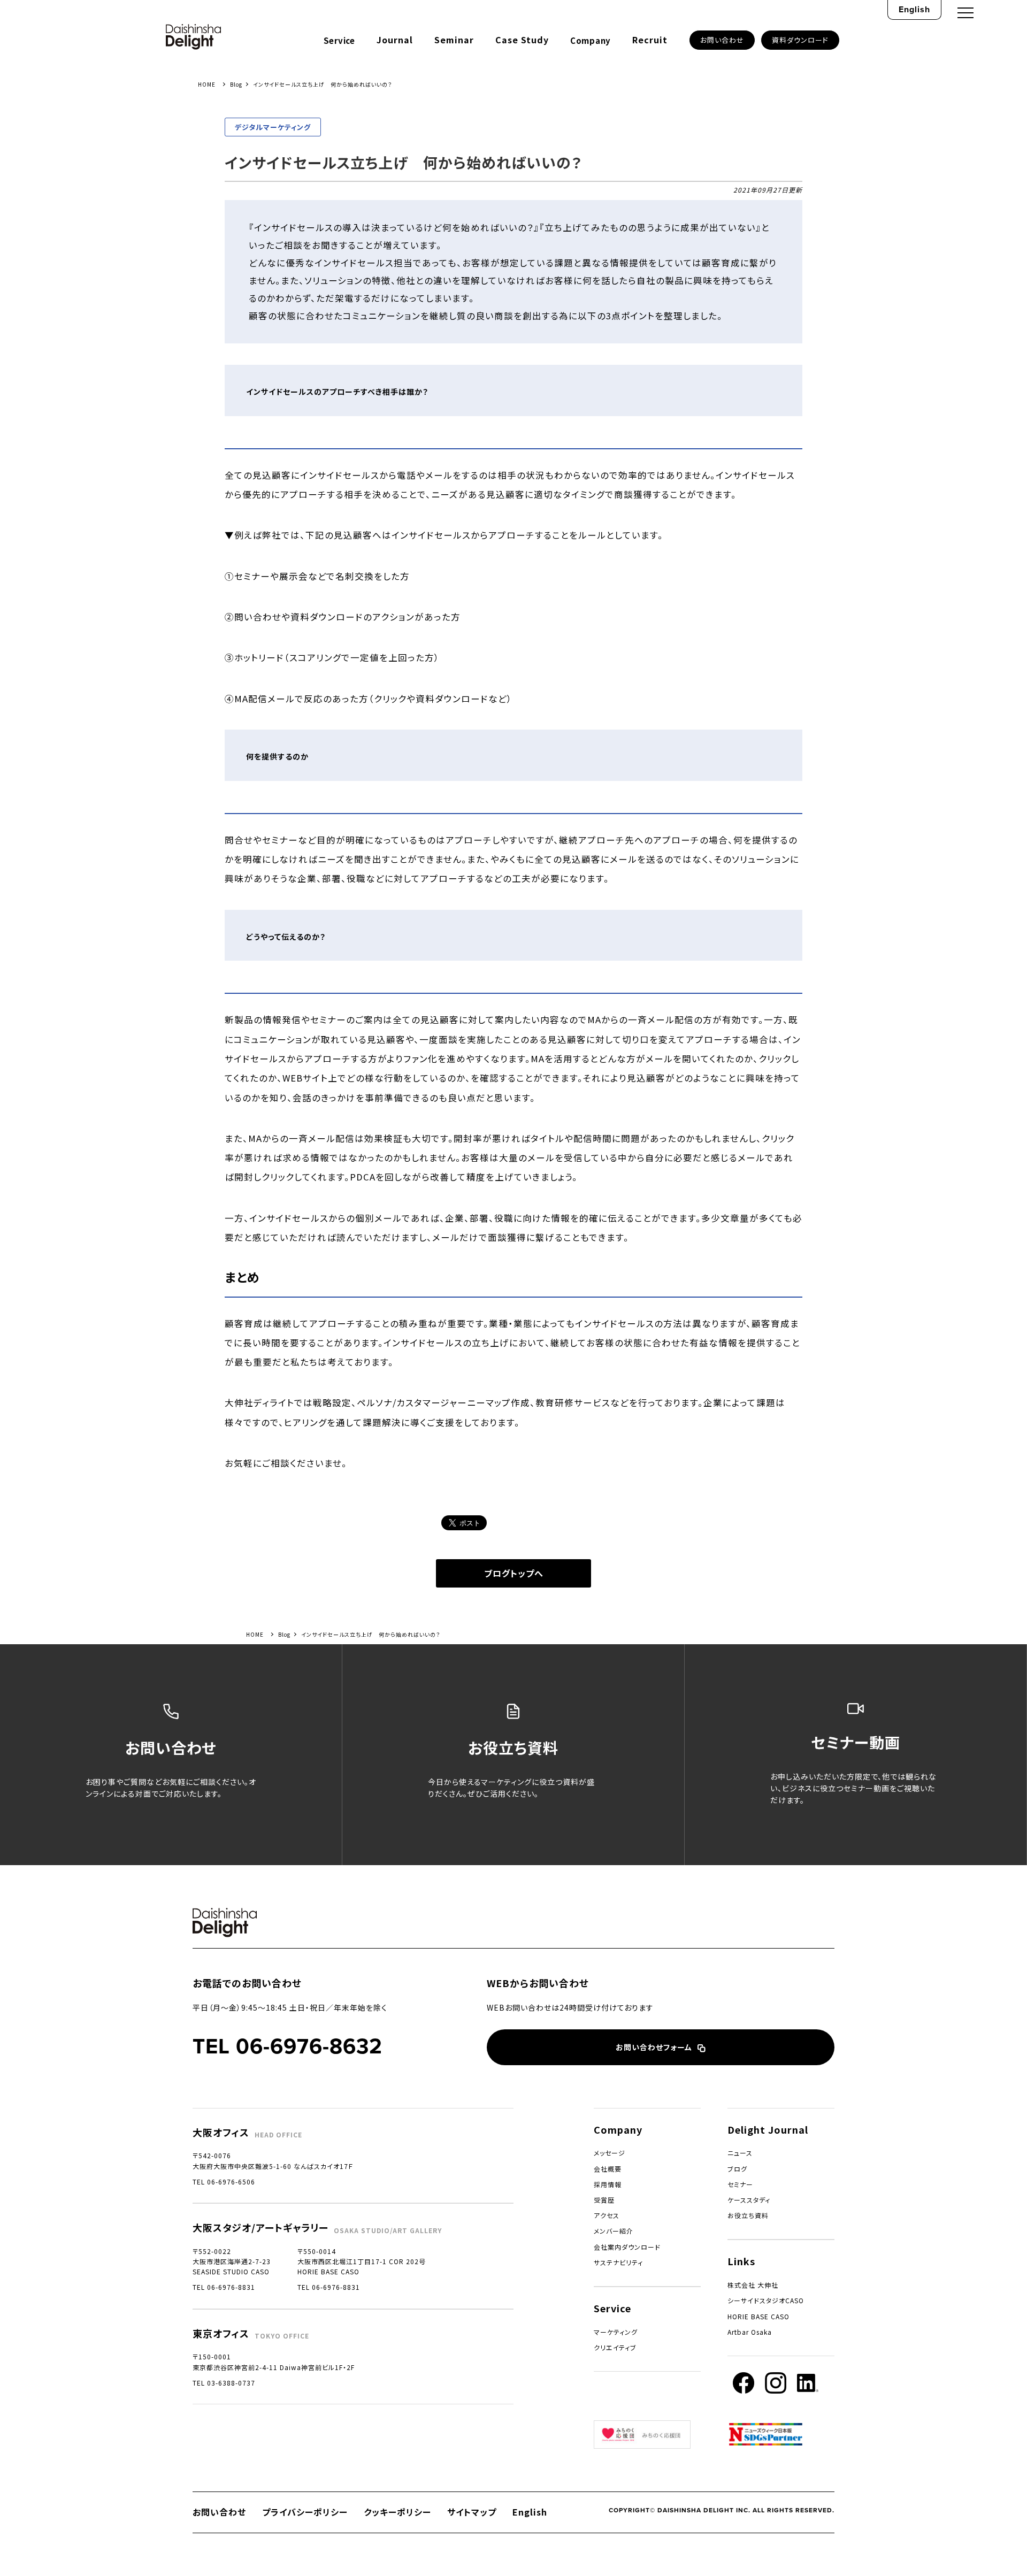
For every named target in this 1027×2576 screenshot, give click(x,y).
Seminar (454, 40)
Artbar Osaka (750, 2332)
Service (339, 40)
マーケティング (616, 2332)
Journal (395, 40)
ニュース (740, 2153)
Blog (236, 84)
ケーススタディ (749, 2200)
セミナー (740, 2184)
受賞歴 (604, 2200)
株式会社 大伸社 (753, 2285)
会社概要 (608, 2169)
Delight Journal (768, 2129)
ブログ (737, 2169)
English (914, 9)
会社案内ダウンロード (627, 2247)
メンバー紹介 (614, 2231)
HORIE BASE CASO (758, 2316)
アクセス (607, 2215)
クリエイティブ (615, 2347)
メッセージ (610, 2153)
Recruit (650, 40)
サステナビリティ (618, 2262)
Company (591, 40)
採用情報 (608, 2184)
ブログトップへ (514, 1573)
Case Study (522, 40)
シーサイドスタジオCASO (766, 2300)
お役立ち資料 (748, 2215)
